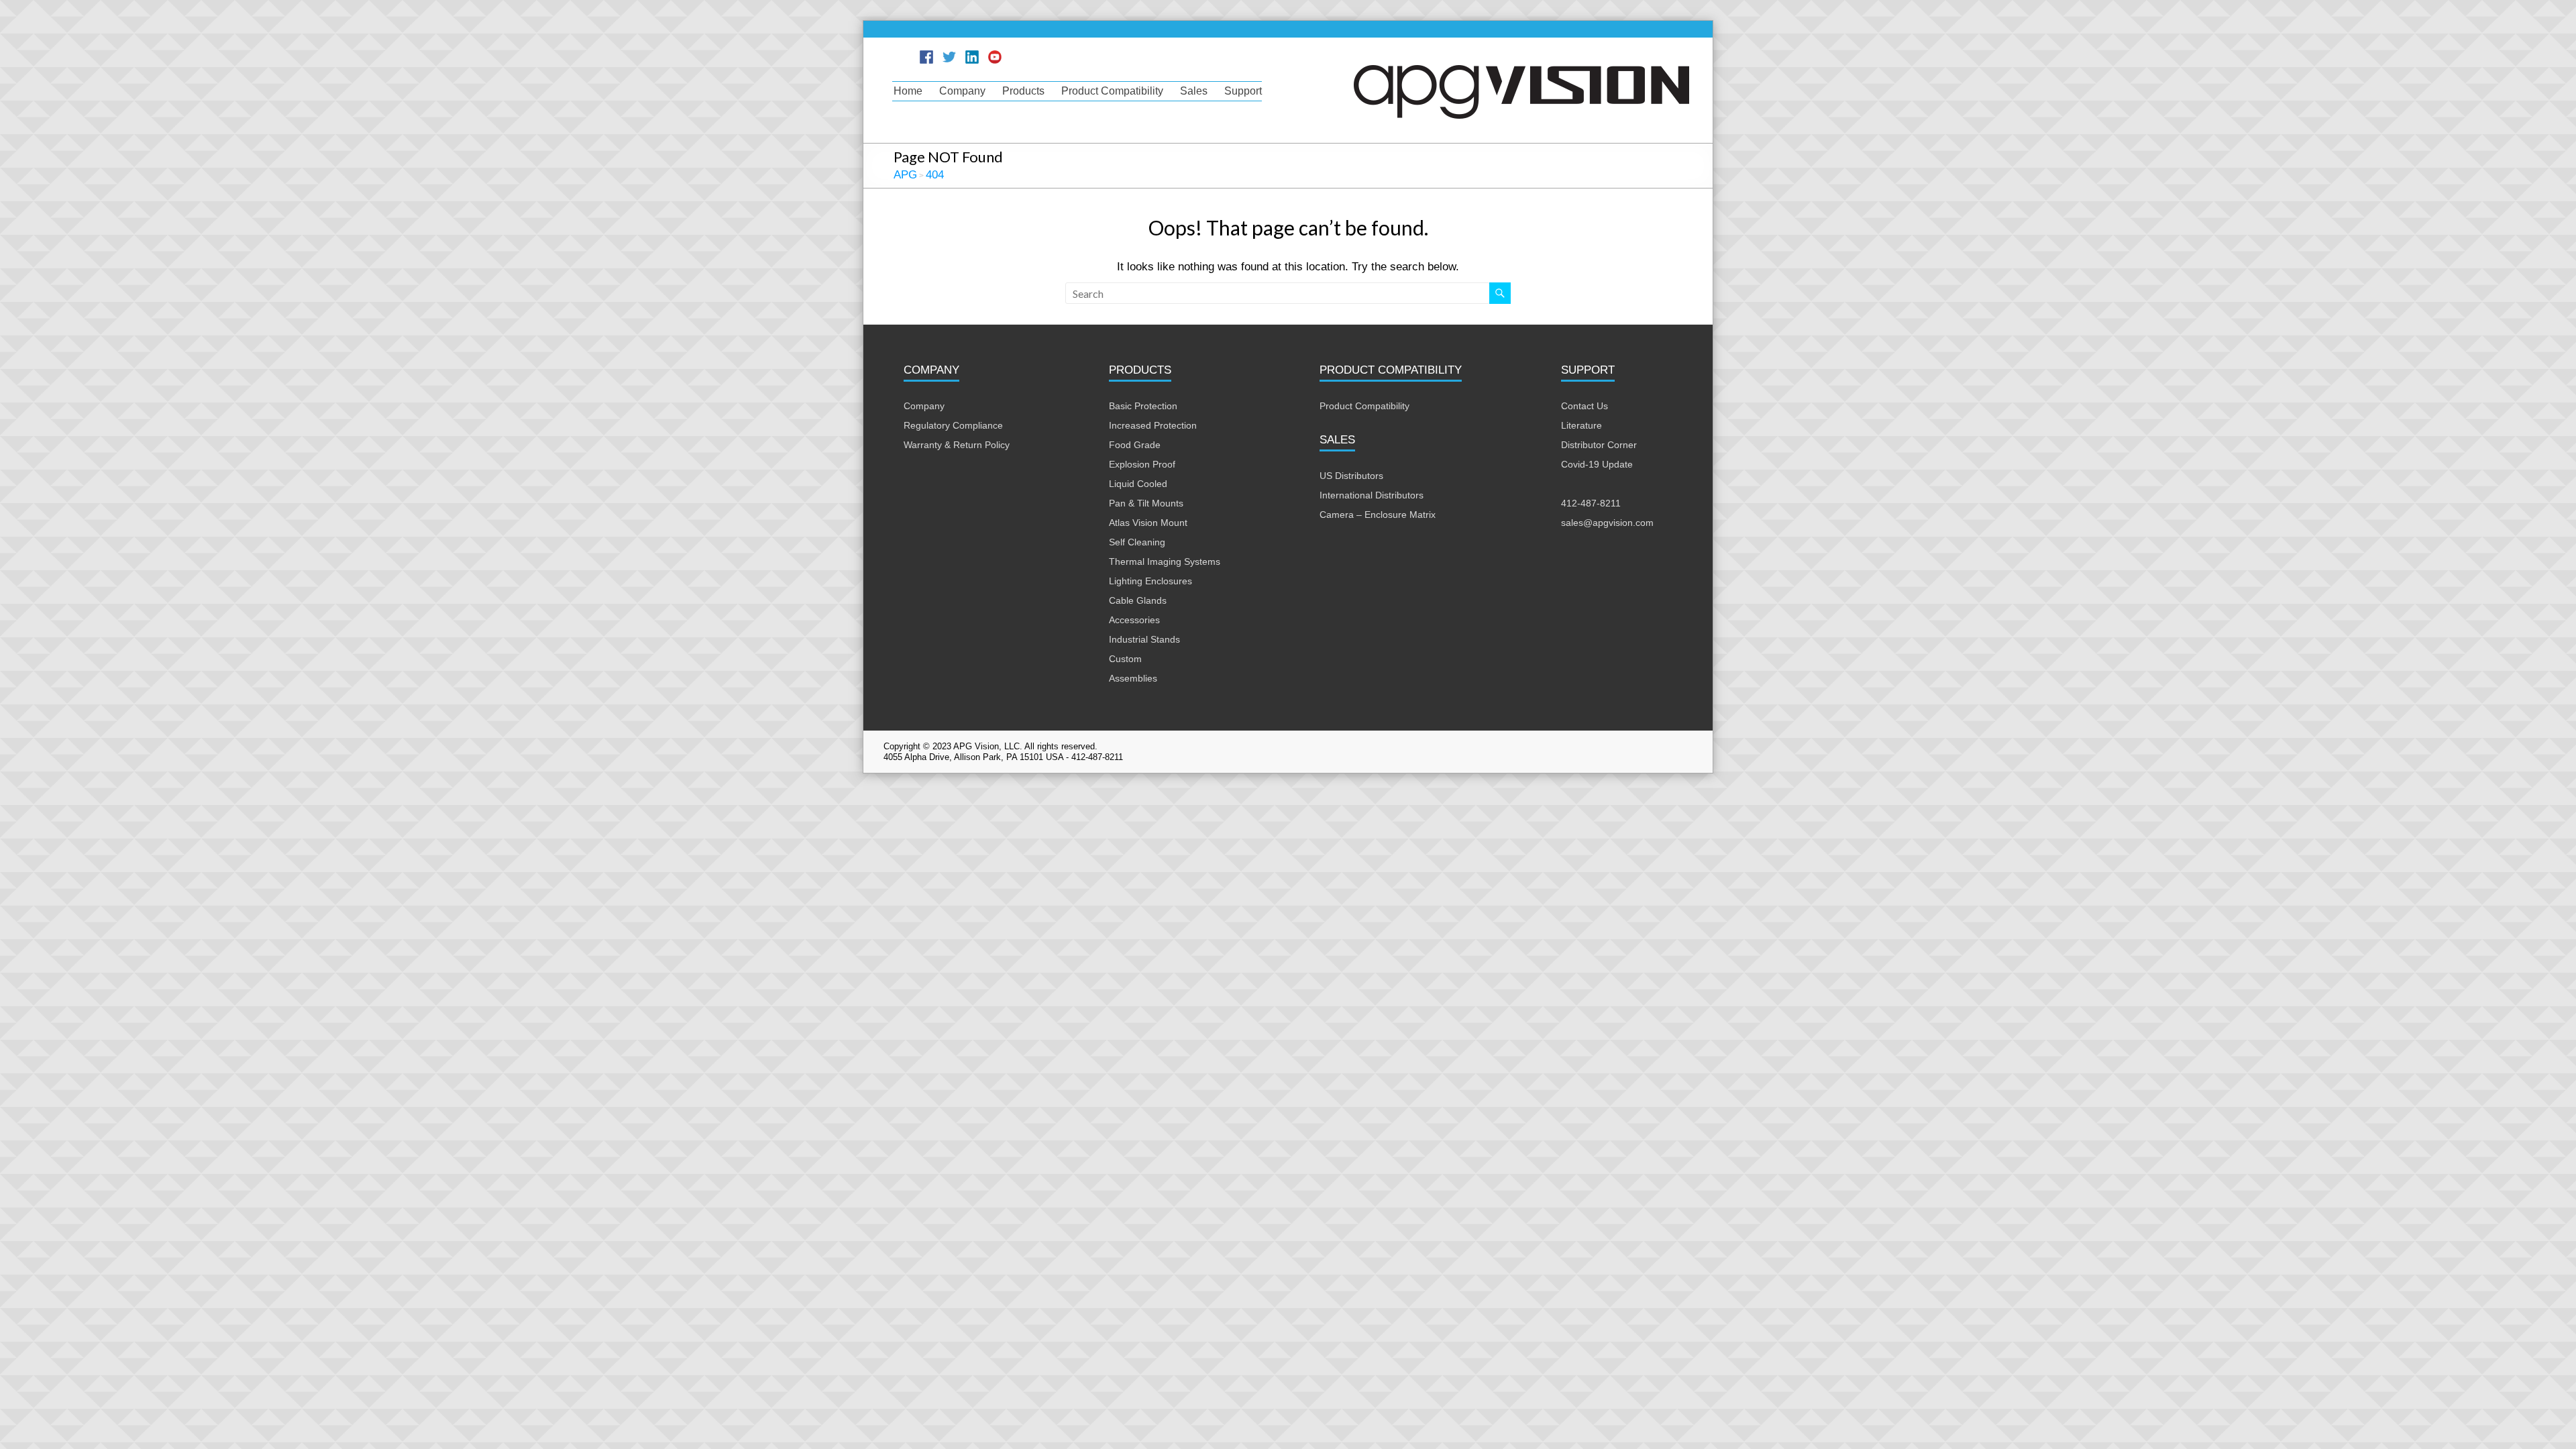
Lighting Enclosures (1150, 581)
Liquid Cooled (1138, 484)
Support (1243, 91)
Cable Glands (1138, 600)
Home (908, 91)
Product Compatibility (1112, 91)
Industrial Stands (1144, 639)
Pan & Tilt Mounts (1146, 503)
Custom (1125, 659)
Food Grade (1135, 445)
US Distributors (1351, 476)
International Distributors (1372, 495)
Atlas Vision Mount (1148, 523)
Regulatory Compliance (953, 425)
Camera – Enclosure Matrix (1378, 515)
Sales (1194, 91)
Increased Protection (1153, 425)
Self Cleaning (1137, 542)
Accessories (1134, 620)
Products (1023, 91)
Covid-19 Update (1597, 464)
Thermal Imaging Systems (1165, 561)
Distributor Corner (1599, 445)
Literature (1581, 425)
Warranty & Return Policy (957, 445)
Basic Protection (1143, 406)
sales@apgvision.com (1607, 523)
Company (962, 91)
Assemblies (1133, 678)
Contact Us (1585, 406)
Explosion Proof (1142, 464)
